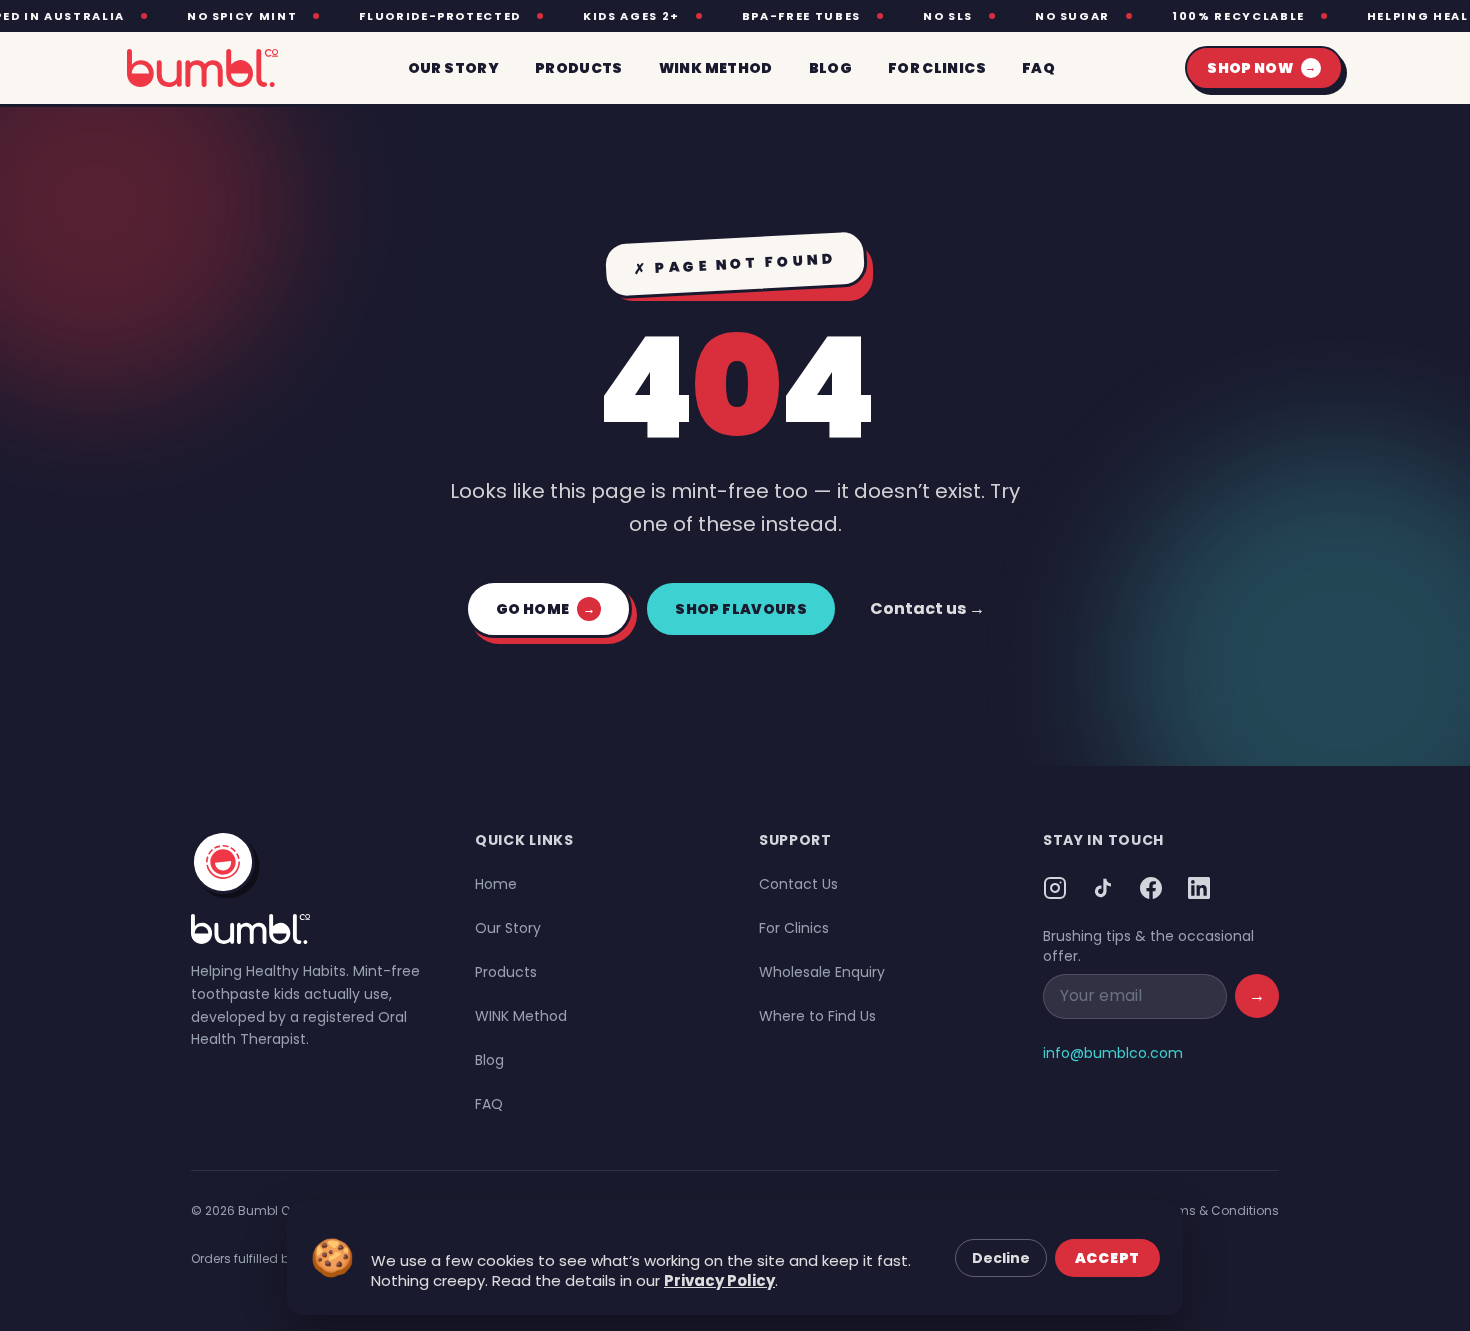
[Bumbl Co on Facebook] (1151, 888)
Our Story (508, 928)
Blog (489, 1060)
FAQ (489, 1104)
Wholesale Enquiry (822, 972)
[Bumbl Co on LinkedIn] (1199, 888)
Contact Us (798, 884)
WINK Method (521, 1016)
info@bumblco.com (1113, 1053)
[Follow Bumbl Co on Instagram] (1055, 888)
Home (496, 884)
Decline (1001, 1258)
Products (506, 972)
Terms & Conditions (1218, 1210)
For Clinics (794, 928)
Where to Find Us (817, 1016)
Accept (1107, 1258)
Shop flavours (741, 609)
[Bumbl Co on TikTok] (1103, 888)
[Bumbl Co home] (202, 68)
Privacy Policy (719, 1280)
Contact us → (927, 608)
